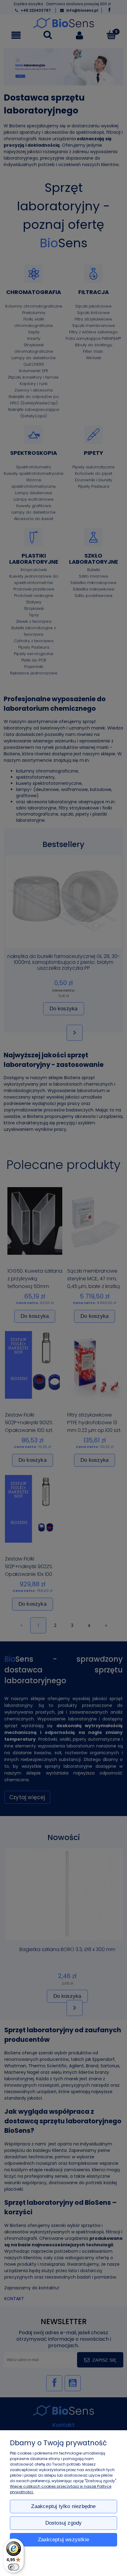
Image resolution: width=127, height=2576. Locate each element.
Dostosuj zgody (64, 2523)
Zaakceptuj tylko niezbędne (63, 2506)
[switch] (14, 2567)
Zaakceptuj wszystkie (63, 2540)
